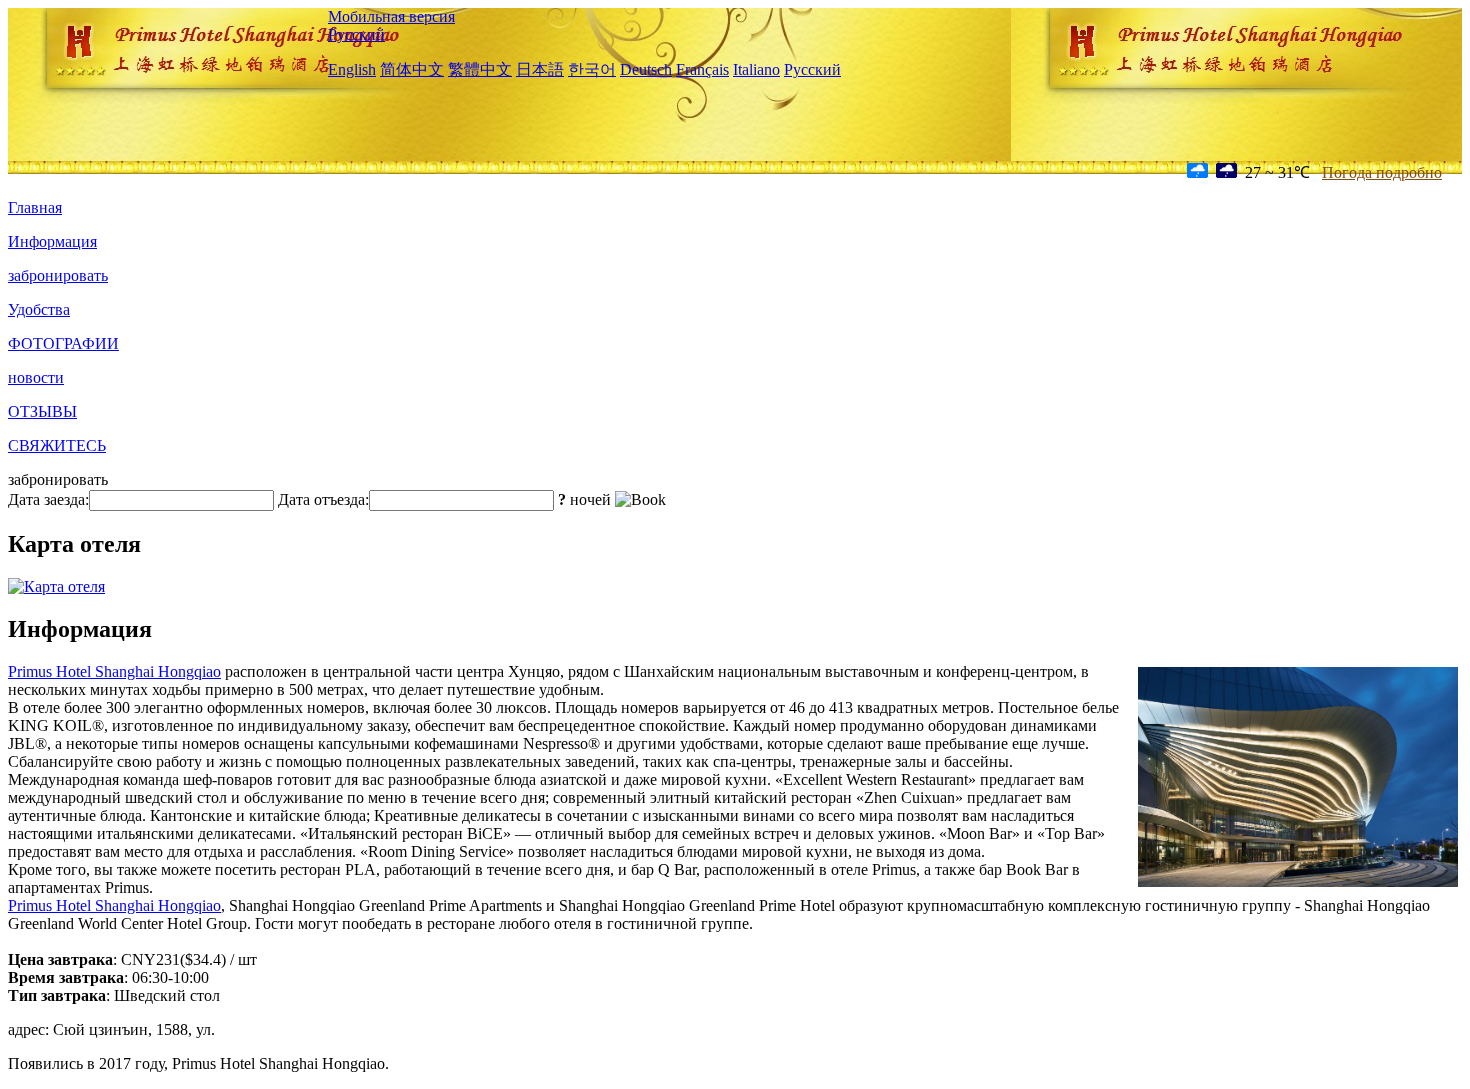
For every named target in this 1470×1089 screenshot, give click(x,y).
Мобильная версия (391, 16)
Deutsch (646, 69)
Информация (52, 241)
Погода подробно (1382, 172)
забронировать (58, 275)
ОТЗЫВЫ (42, 411)
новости (36, 377)
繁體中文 (480, 69)
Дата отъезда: (323, 499)
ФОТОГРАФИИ (63, 343)
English (352, 69)
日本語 (540, 69)
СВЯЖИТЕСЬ (57, 445)
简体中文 (412, 69)
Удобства (39, 309)
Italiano (756, 69)
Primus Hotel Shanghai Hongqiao (114, 671)
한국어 (592, 69)
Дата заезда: (48, 499)
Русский (356, 34)
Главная (35, 207)
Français (702, 69)
